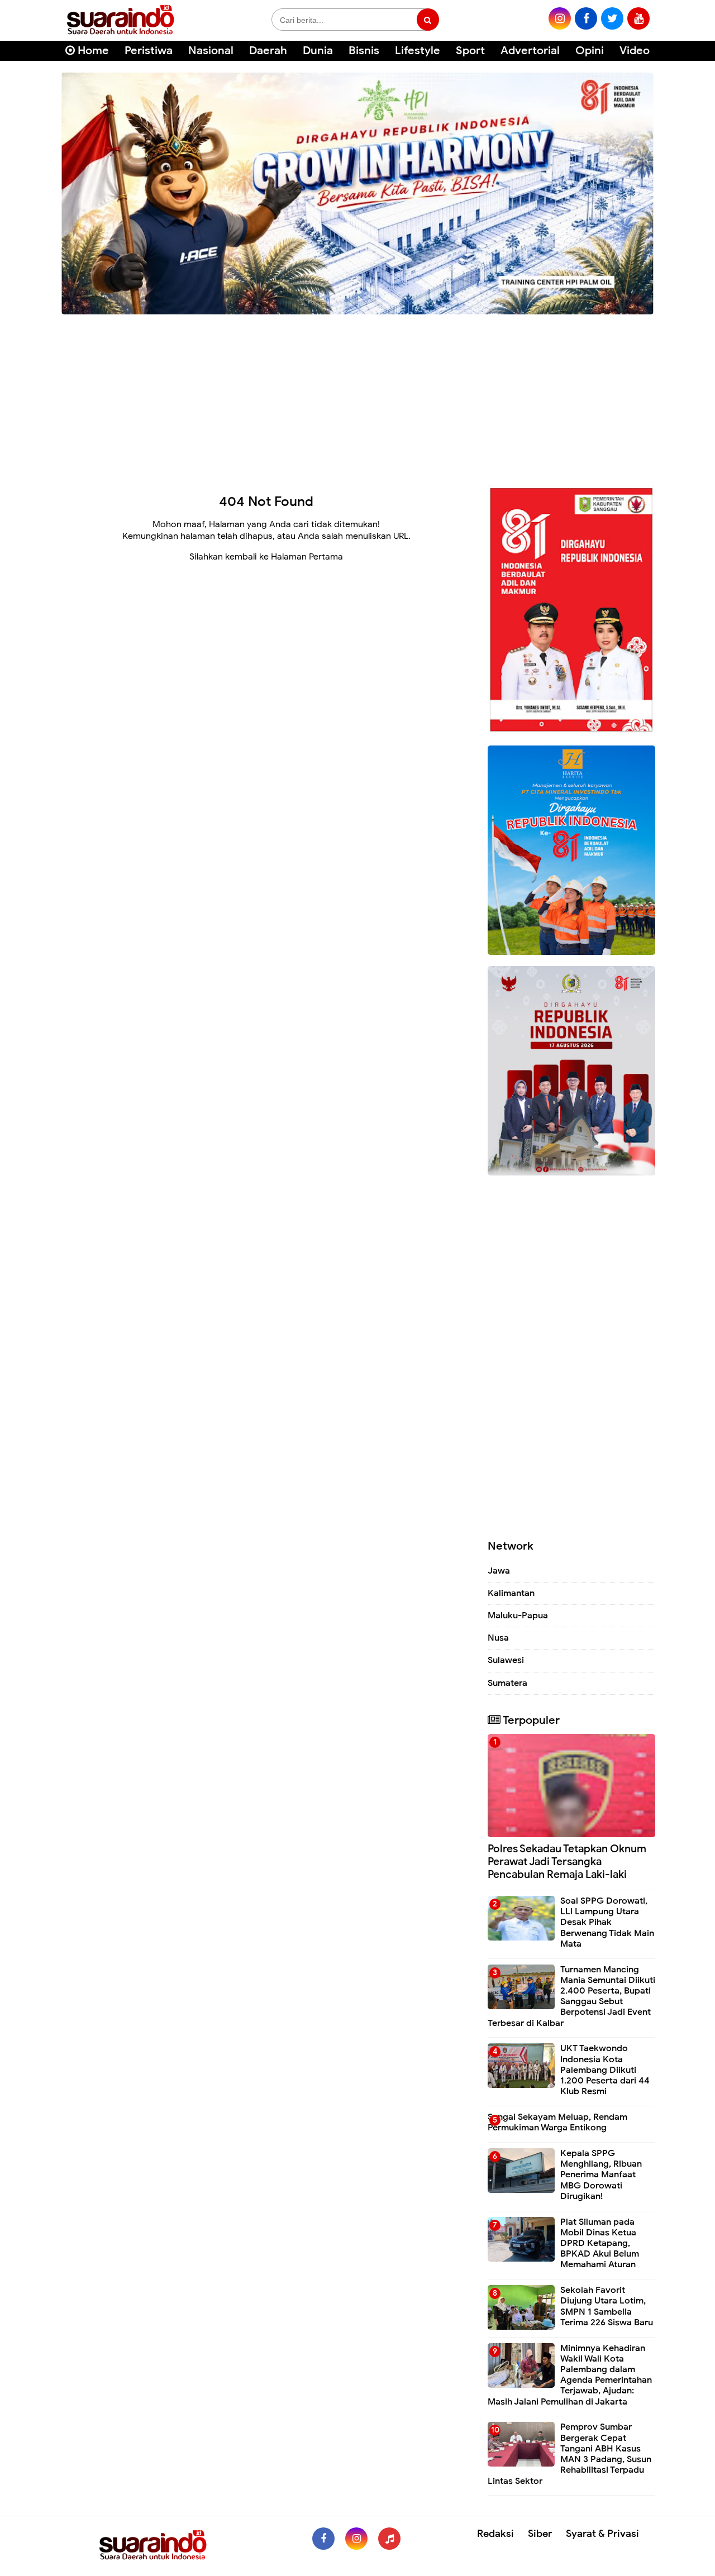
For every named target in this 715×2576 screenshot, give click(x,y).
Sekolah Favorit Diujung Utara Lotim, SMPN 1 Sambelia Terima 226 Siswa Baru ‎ (608, 2306)
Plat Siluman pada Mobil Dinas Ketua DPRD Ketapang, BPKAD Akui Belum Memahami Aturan (600, 2243)
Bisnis (364, 51)
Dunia (318, 51)
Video (635, 51)
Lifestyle (418, 51)
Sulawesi (506, 1660)
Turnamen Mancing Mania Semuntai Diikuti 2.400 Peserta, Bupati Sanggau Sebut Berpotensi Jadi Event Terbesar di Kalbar (571, 1996)
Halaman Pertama (307, 557)
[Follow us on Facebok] (323, 2539)
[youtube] (638, 18)
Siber (540, 2534)
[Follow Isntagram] (356, 2539)
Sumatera (507, 1683)
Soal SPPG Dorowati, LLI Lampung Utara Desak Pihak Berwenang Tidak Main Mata (607, 1922)
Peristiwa (149, 51)
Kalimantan (511, 1593)
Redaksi (495, 2534)
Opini (590, 51)
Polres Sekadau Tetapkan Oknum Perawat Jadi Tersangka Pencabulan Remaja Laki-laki (567, 1861)
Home (92, 51)
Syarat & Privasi (602, 2534)
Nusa (498, 1638)
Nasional (211, 51)
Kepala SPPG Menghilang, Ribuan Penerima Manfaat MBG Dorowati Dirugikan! (601, 2175)
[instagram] (560, 18)
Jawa (499, 1571)
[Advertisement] (357, 396)
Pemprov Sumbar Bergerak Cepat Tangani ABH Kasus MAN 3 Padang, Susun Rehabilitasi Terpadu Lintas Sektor (569, 2454)
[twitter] (612, 18)
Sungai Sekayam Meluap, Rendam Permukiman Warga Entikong (557, 2122)
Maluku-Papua (518, 1616)
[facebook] (586, 18)
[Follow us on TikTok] (389, 2539)
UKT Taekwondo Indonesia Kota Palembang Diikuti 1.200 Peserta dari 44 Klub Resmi (605, 2070)
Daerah (268, 51)
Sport (470, 51)
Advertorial (530, 51)
